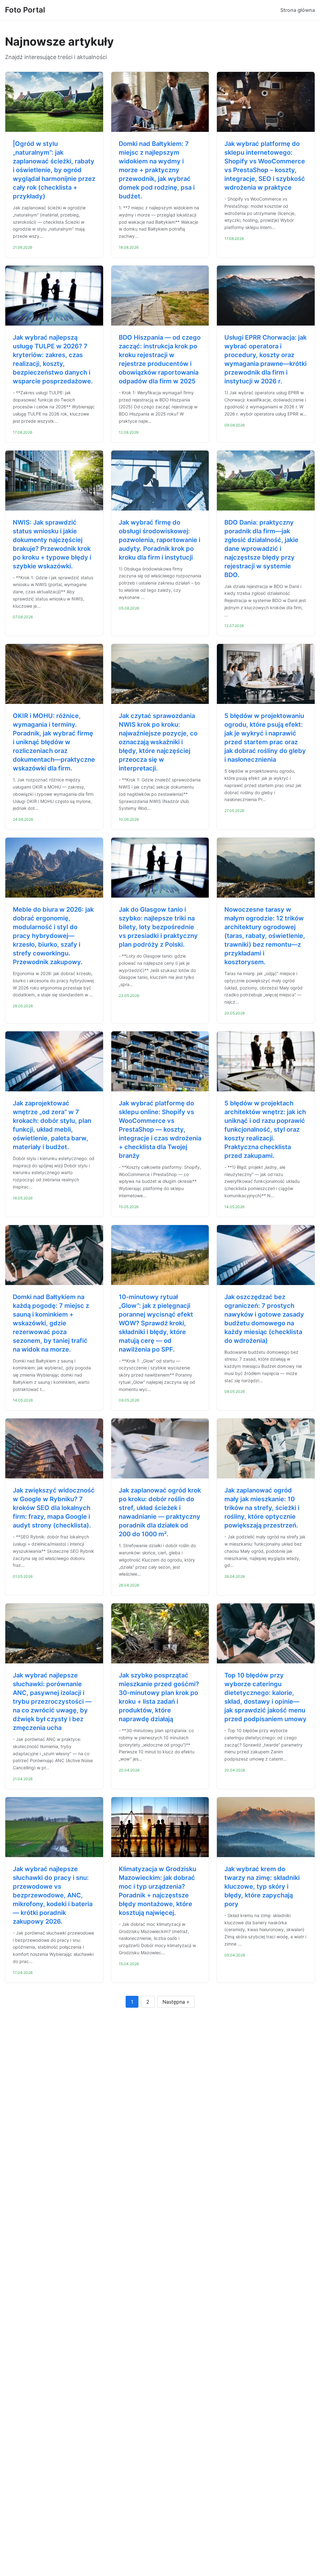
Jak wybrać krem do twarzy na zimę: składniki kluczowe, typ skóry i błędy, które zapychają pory (262, 1886)
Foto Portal (25, 10)
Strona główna (298, 10)
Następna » (176, 2002)
